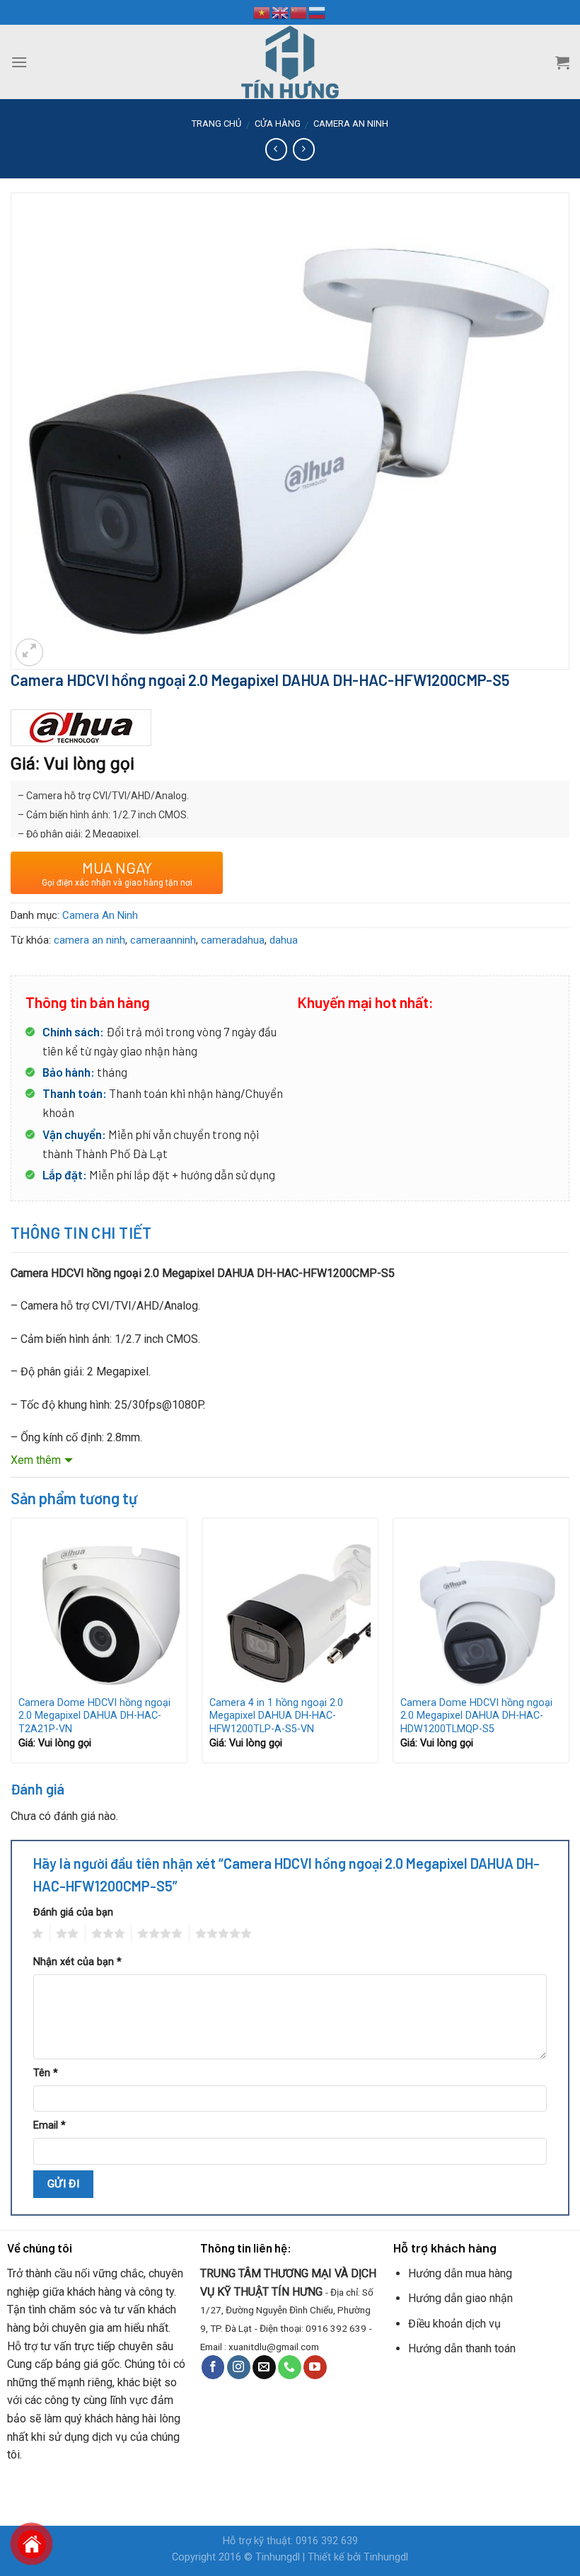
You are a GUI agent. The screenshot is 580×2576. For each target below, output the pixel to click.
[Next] (569, 1646)
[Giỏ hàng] (562, 62)
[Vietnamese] (262, 12)
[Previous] (11, 1646)
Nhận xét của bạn (77, 1962)
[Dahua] (81, 728)
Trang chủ (216, 124)
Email (50, 2125)
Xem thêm (36, 1460)
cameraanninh (163, 940)
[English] (281, 12)
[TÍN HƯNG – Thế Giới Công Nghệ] (290, 62)
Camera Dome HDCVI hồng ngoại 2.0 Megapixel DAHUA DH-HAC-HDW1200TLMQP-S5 (476, 1716)
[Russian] (318, 12)
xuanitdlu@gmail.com (274, 2347)
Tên (46, 2073)
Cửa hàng (278, 124)
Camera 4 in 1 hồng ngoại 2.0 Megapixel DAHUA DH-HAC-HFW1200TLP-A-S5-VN (276, 1716)
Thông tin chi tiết (81, 1232)
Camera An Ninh (351, 124)
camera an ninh (89, 940)
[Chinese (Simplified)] (299, 12)
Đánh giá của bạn (73, 1912)
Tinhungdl (278, 2557)
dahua (284, 940)
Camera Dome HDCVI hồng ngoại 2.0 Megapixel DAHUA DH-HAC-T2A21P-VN (94, 1716)
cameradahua (233, 940)
